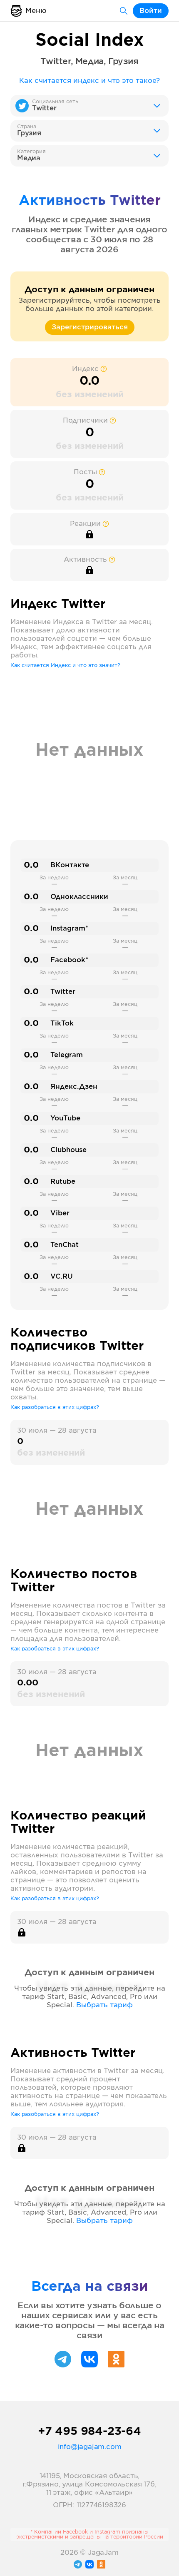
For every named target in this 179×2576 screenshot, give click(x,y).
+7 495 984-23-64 (89, 2432)
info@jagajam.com (90, 2447)
